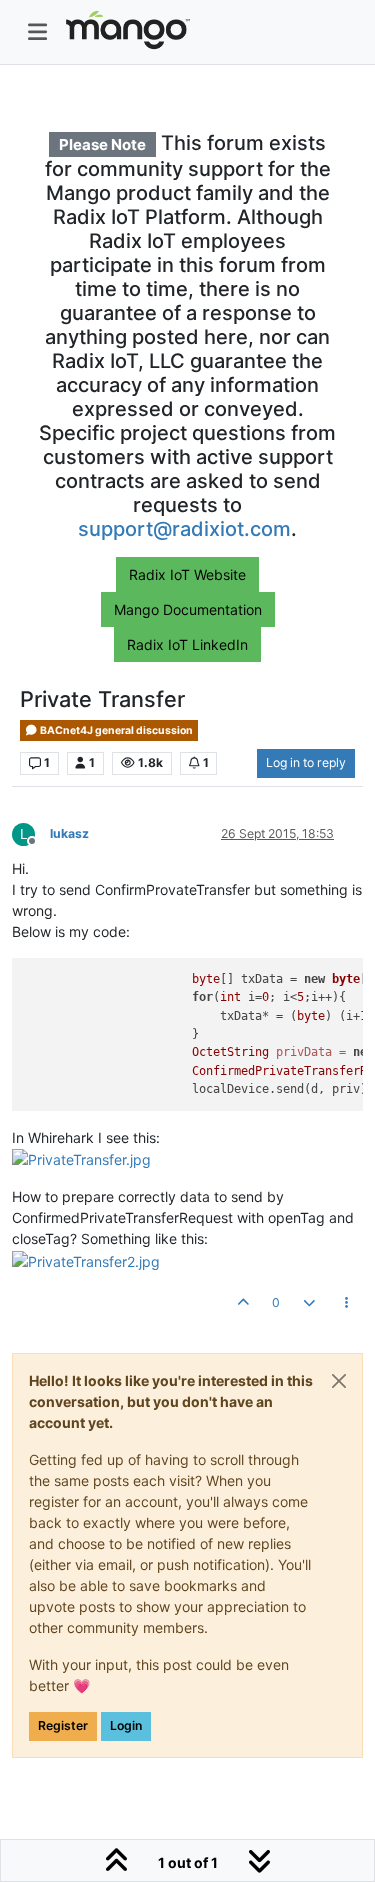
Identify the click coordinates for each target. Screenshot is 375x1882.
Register (63, 1725)
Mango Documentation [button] (188, 609)
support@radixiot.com (184, 529)
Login (126, 1725)
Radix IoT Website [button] (187, 574)
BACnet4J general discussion (115, 730)
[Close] (339, 1381)
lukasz (69, 833)
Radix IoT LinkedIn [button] (187, 644)
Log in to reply (306, 762)
